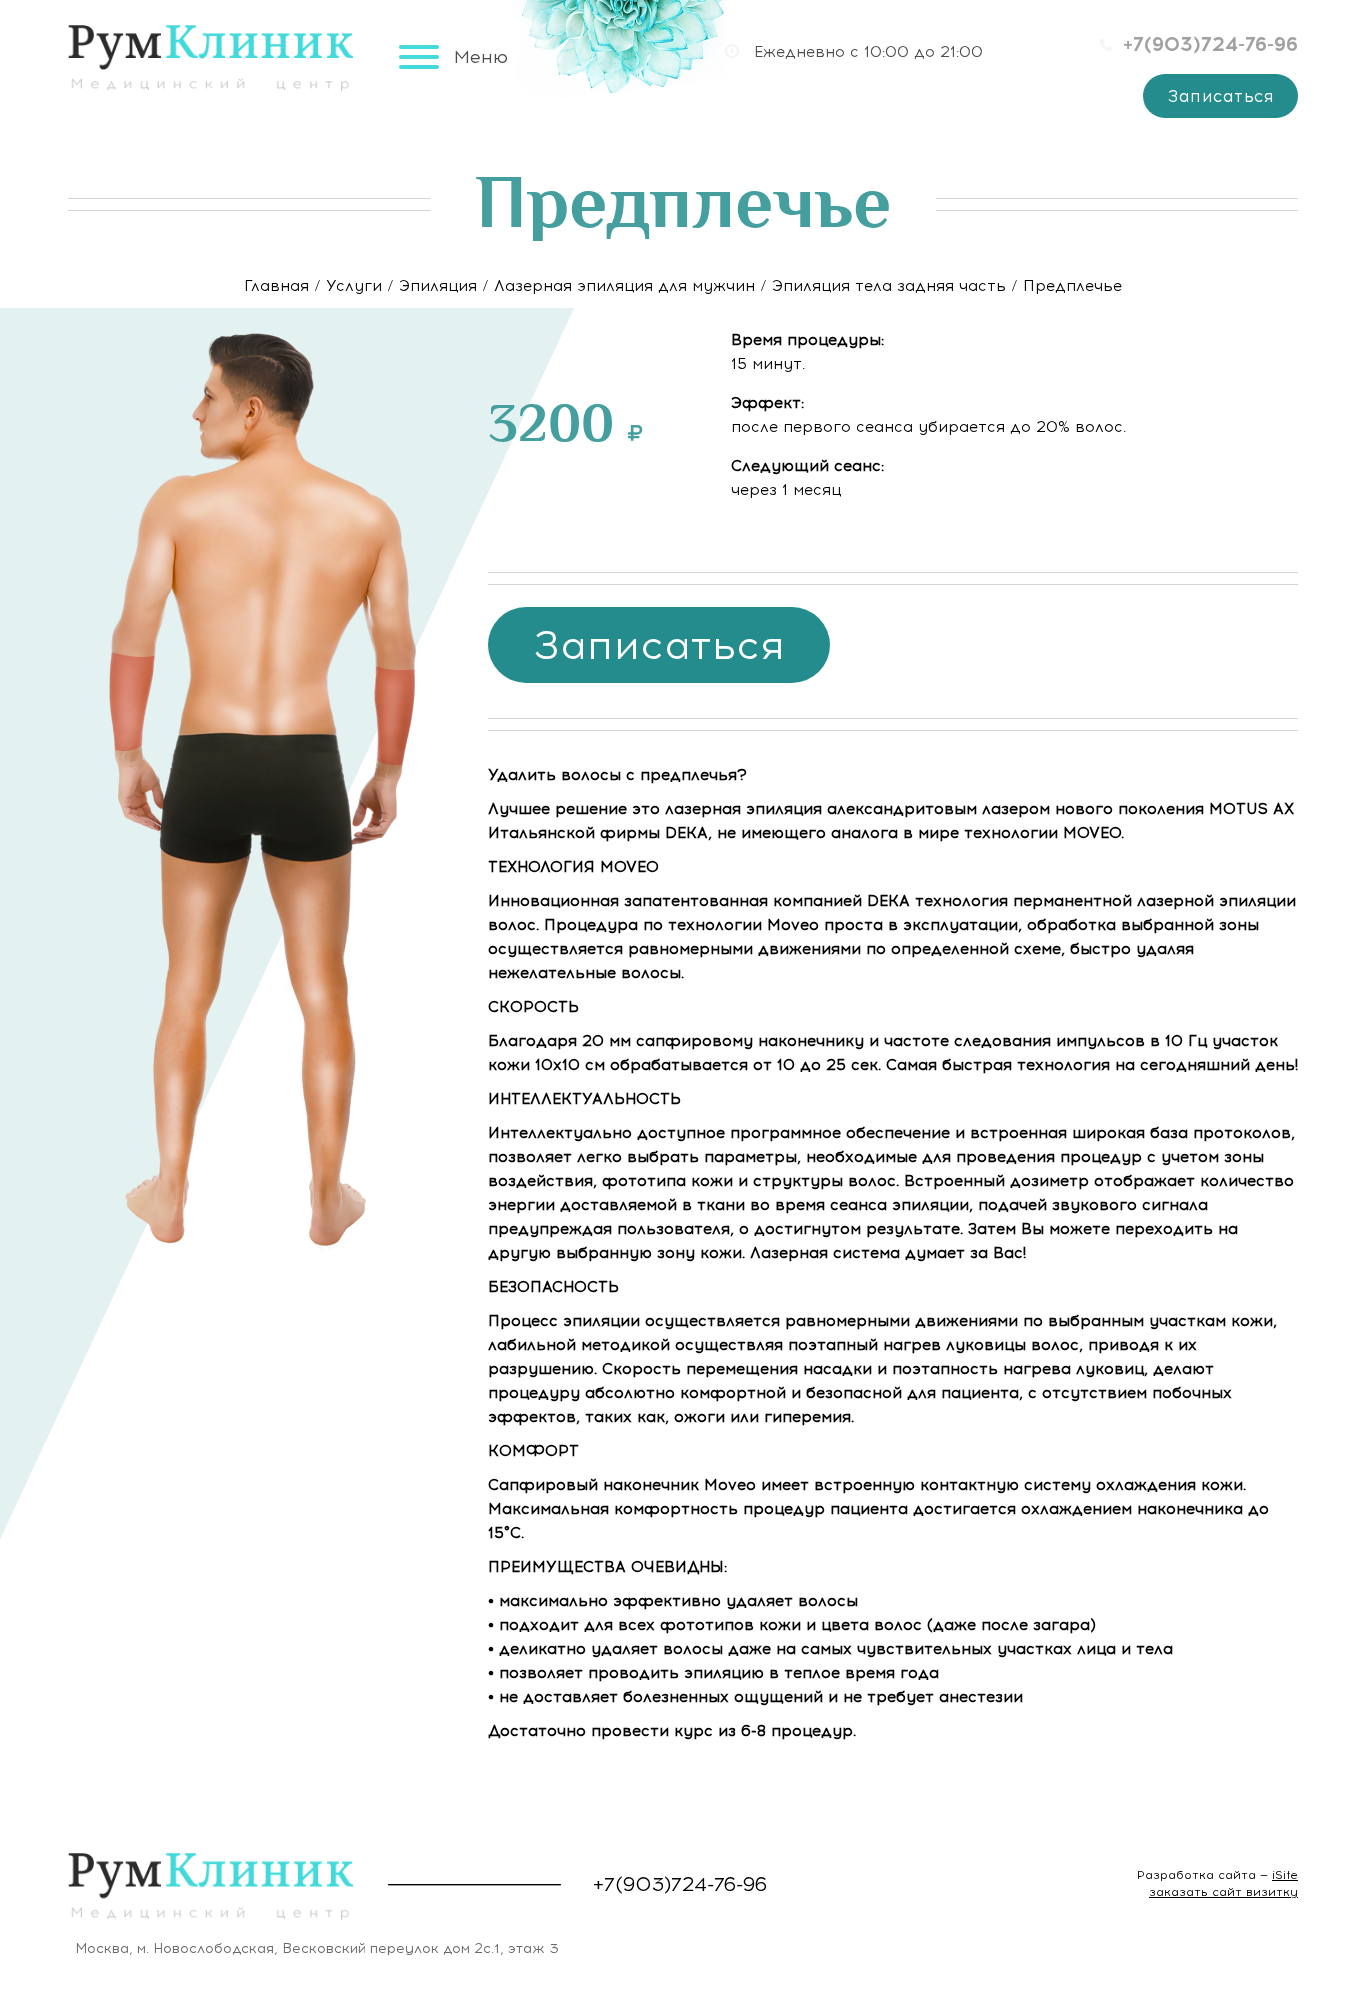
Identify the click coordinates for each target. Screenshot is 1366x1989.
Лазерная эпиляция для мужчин (624, 286)
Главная (276, 286)
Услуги (354, 286)
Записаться (1220, 96)
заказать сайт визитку (1223, 1892)
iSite (1285, 1875)
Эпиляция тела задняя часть (889, 286)
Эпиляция (438, 286)
